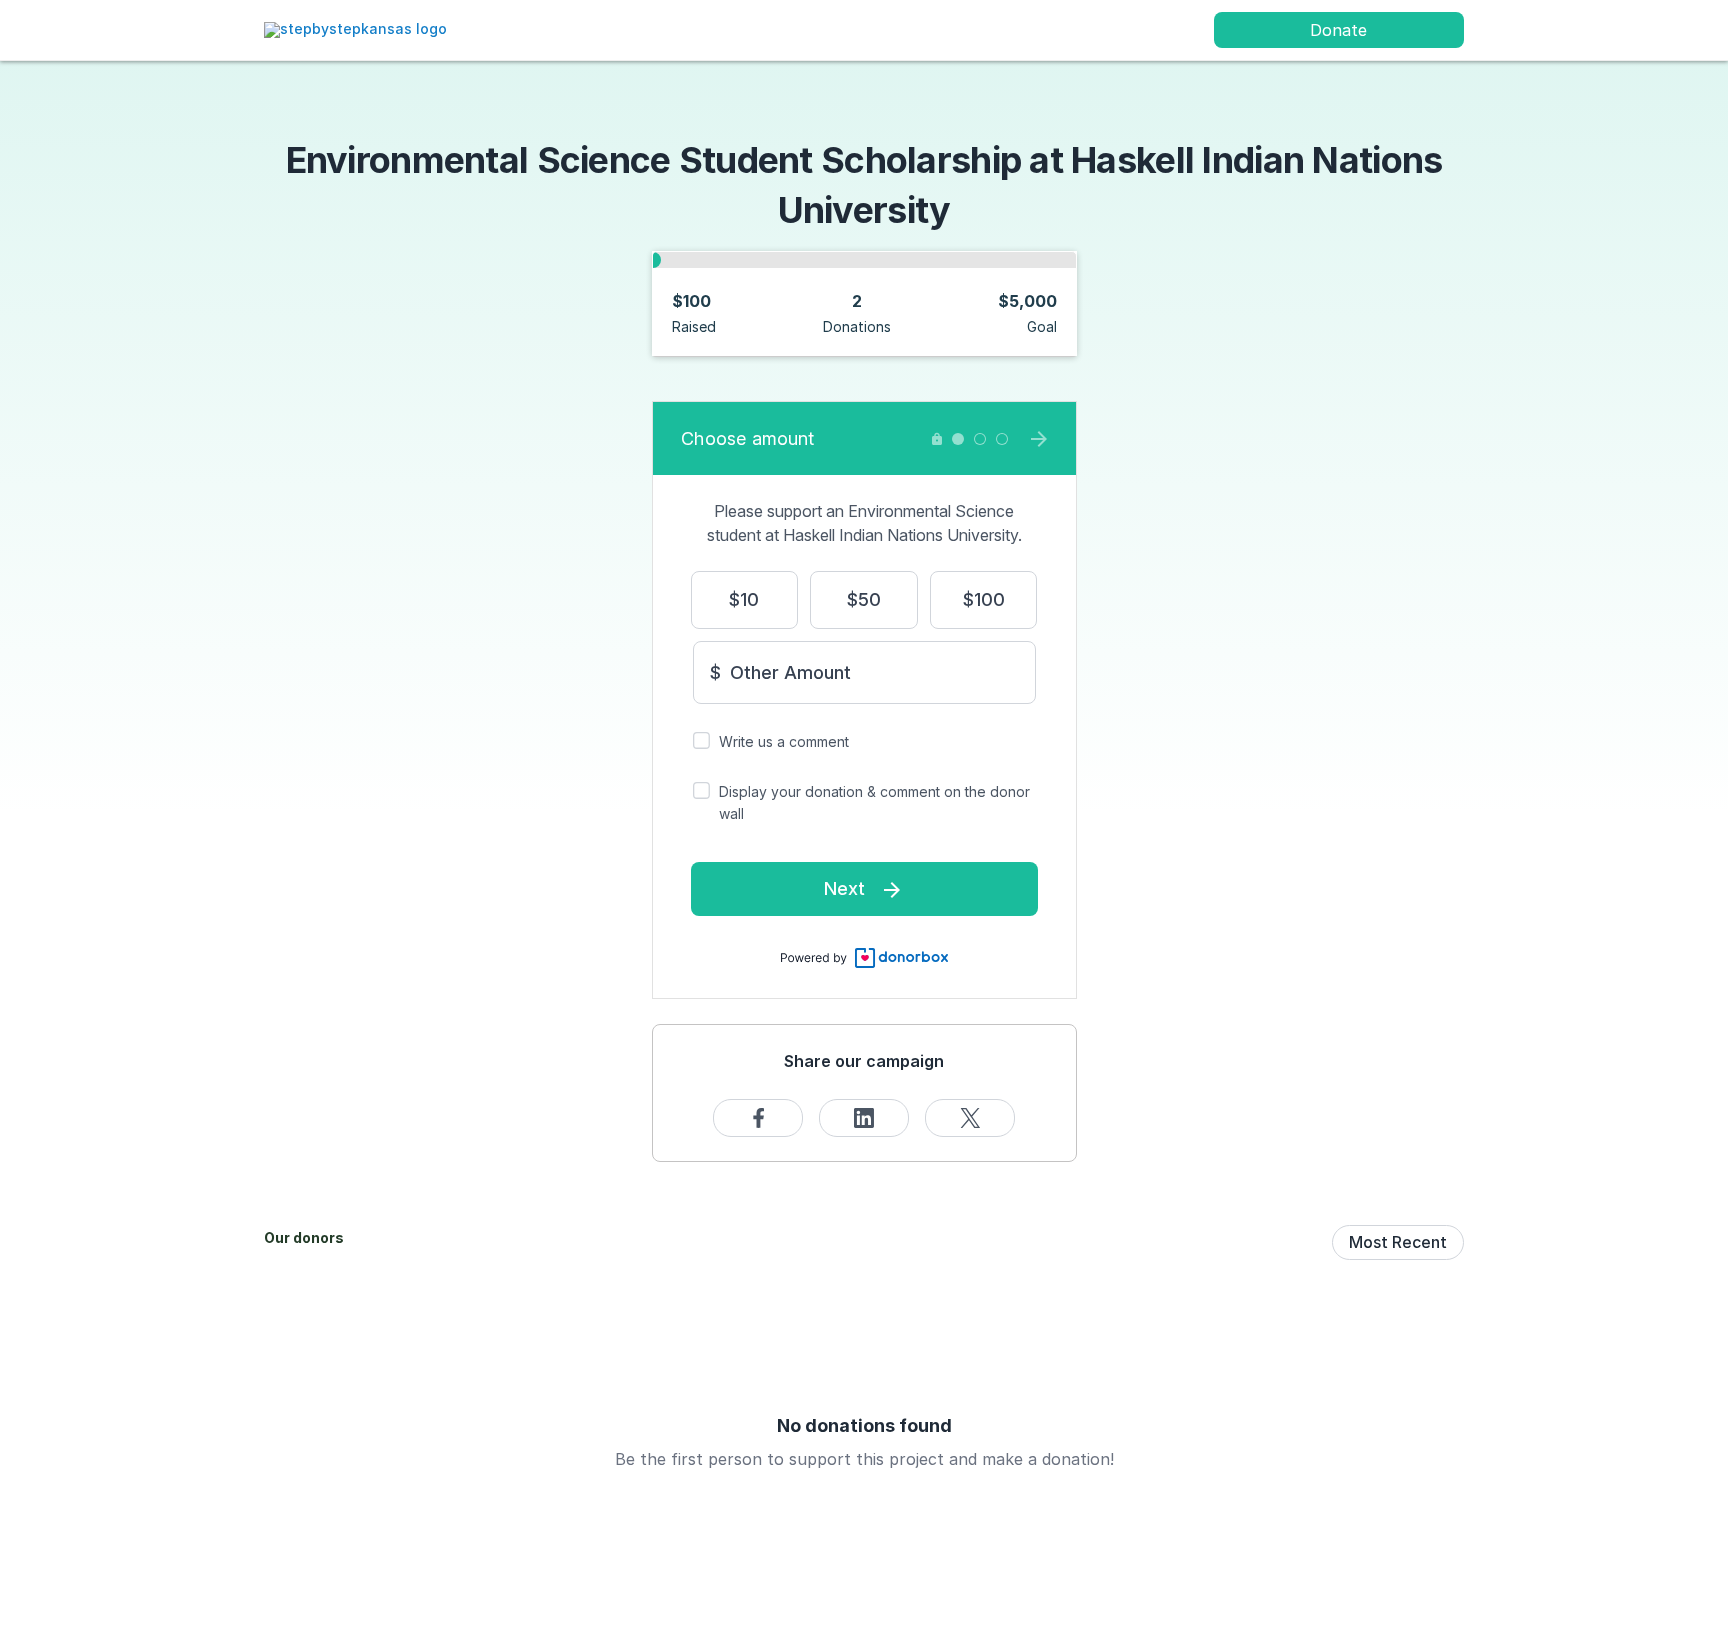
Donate (1338, 30)
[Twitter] (970, 1118)
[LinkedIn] (864, 1118)
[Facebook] (758, 1118)
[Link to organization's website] (355, 28)
